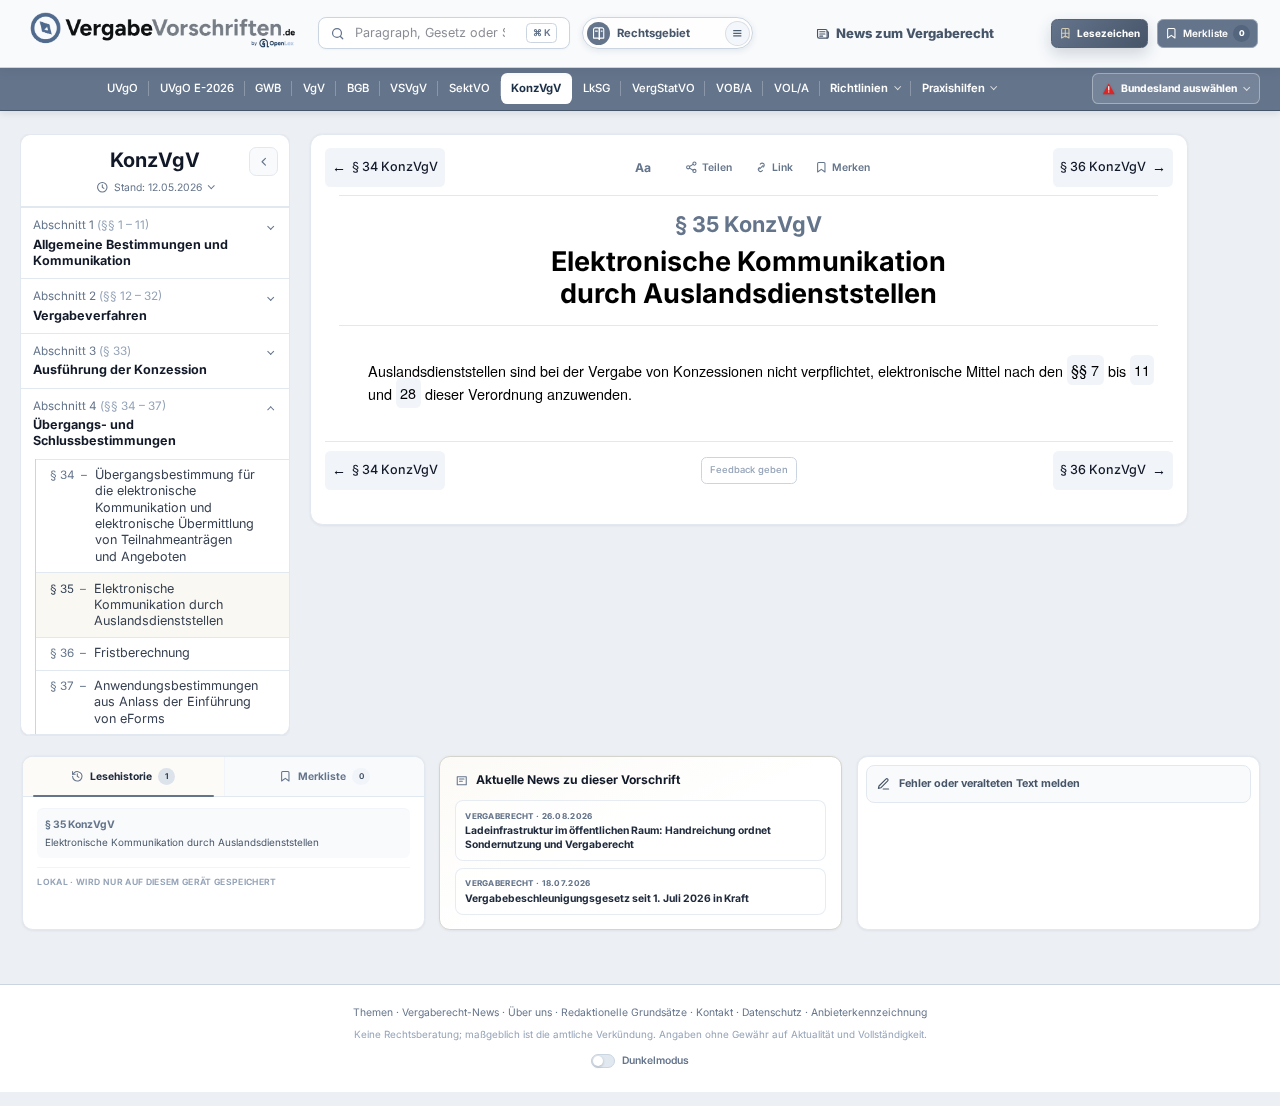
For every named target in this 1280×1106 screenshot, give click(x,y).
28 (408, 393)
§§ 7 (1085, 370)
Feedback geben (749, 469)
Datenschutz (772, 1012)
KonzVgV (155, 160)
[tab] (123, 776)
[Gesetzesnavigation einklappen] (263, 161)
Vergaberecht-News (450, 1012)
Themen (373, 1012)
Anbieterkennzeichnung (869, 1012)
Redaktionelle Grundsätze (624, 1012)
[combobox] (436, 33)
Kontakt (714, 1012)
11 (1142, 370)
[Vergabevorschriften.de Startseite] (164, 33)
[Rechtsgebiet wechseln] (737, 33)
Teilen (717, 167)
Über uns (530, 1012)
